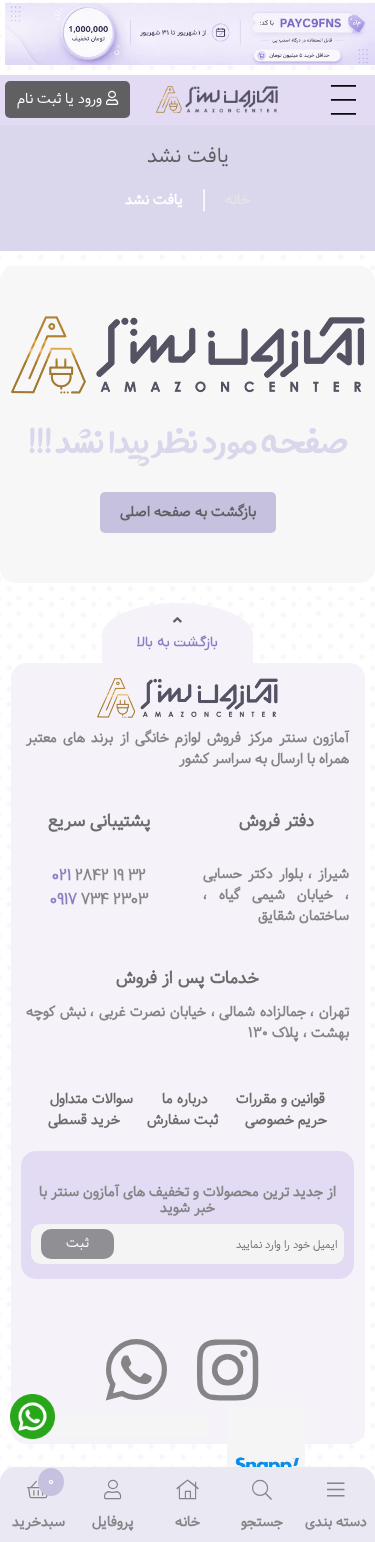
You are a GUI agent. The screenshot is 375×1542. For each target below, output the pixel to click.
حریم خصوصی (286, 1120)
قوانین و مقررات (280, 1099)
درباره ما (185, 1099)
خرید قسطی (84, 1120)
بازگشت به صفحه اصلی (188, 512)
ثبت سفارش (182, 1120)
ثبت (77, 1243)
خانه (237, 200)
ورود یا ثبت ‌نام (59, 99)
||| (343, 100)
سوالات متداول (91, 1099)
